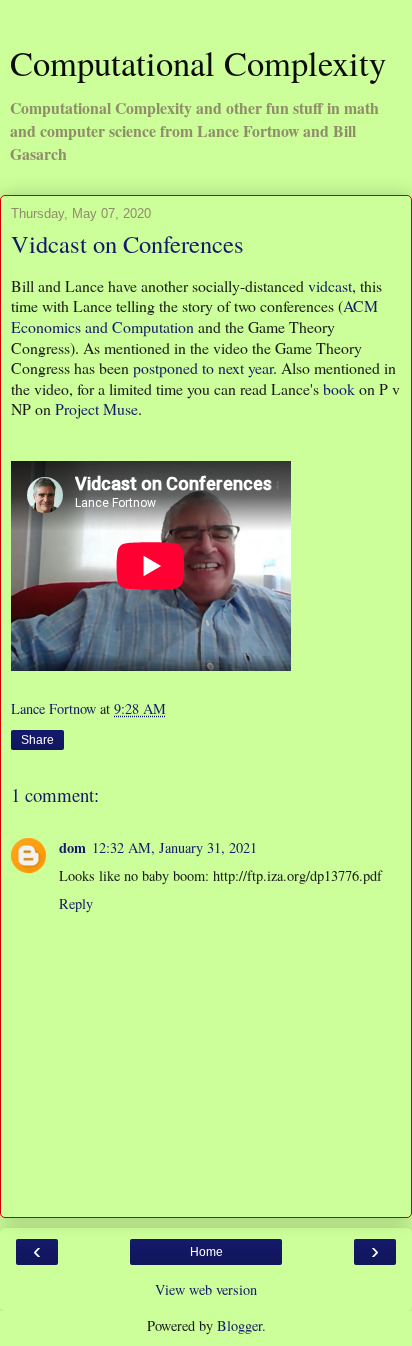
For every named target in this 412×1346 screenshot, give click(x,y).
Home (206, 1252)
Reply (76, 903)
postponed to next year (203, 367)
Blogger (239, 1325)
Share (37, 740)
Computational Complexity (198, 63)
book (339, 388)
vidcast (330, 285)
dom (72, 847)
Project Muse (96, 408)
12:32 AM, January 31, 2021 (174, 847)
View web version (206, 1289)
